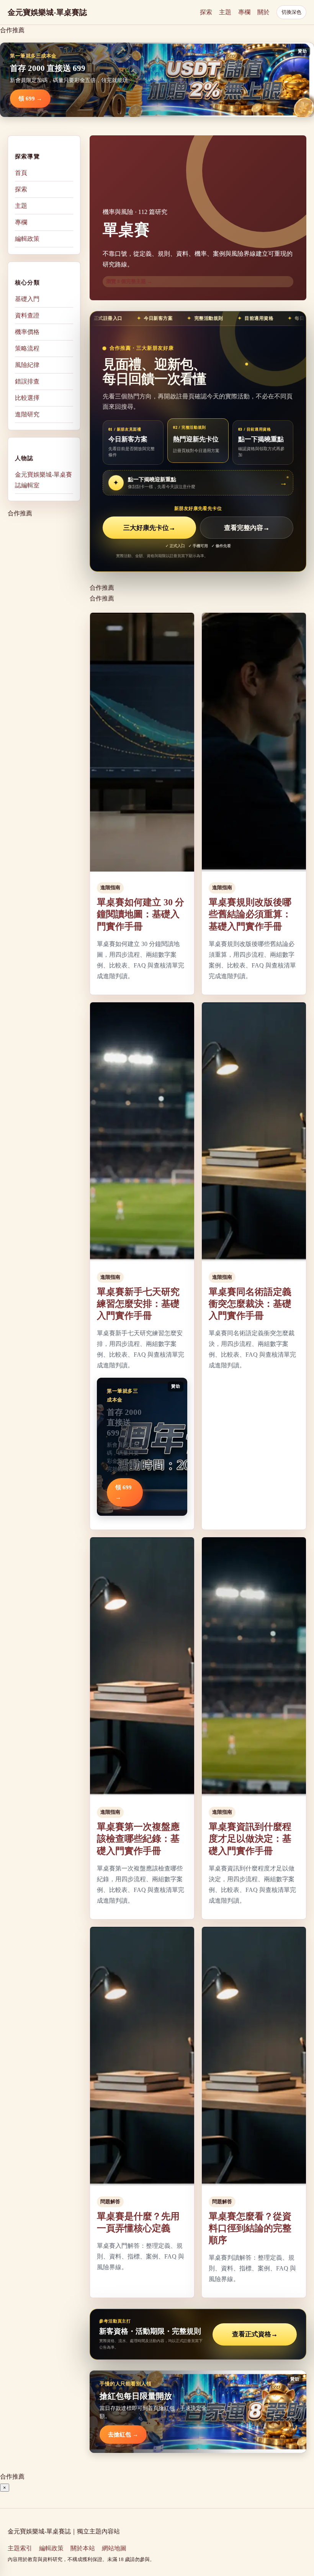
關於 (263, 12)
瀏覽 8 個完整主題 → (129, 281)
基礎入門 (27, 299)
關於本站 (83, 2548)
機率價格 (27, 332)
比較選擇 (27, 398)
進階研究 (27, 414)
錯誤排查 (27, 381)
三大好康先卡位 (149, 528)
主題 (225, 12)
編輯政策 (27, 239)
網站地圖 (114, 2548)
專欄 (244, 12)
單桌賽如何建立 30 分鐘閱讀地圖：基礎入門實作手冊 (141, 914)
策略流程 (27, 348)
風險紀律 (27, 365)
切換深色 (291, 12)
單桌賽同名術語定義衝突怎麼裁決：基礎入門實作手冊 (250, 1304)
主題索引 (20, 2548)
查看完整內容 (247, 528)
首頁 (21, 173)
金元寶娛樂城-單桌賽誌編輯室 (43, 480)
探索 (206, 12)
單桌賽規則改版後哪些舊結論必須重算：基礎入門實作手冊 (250, 914)
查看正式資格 (255, 2334)
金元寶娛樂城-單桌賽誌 (47, 12)
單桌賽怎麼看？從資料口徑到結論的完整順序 (250, 2228)
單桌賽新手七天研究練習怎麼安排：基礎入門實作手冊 (138, 1304)
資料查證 (27, 315)
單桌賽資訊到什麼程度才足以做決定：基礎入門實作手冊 (250, 1839)
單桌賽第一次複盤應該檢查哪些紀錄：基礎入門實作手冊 (138, 1839)
